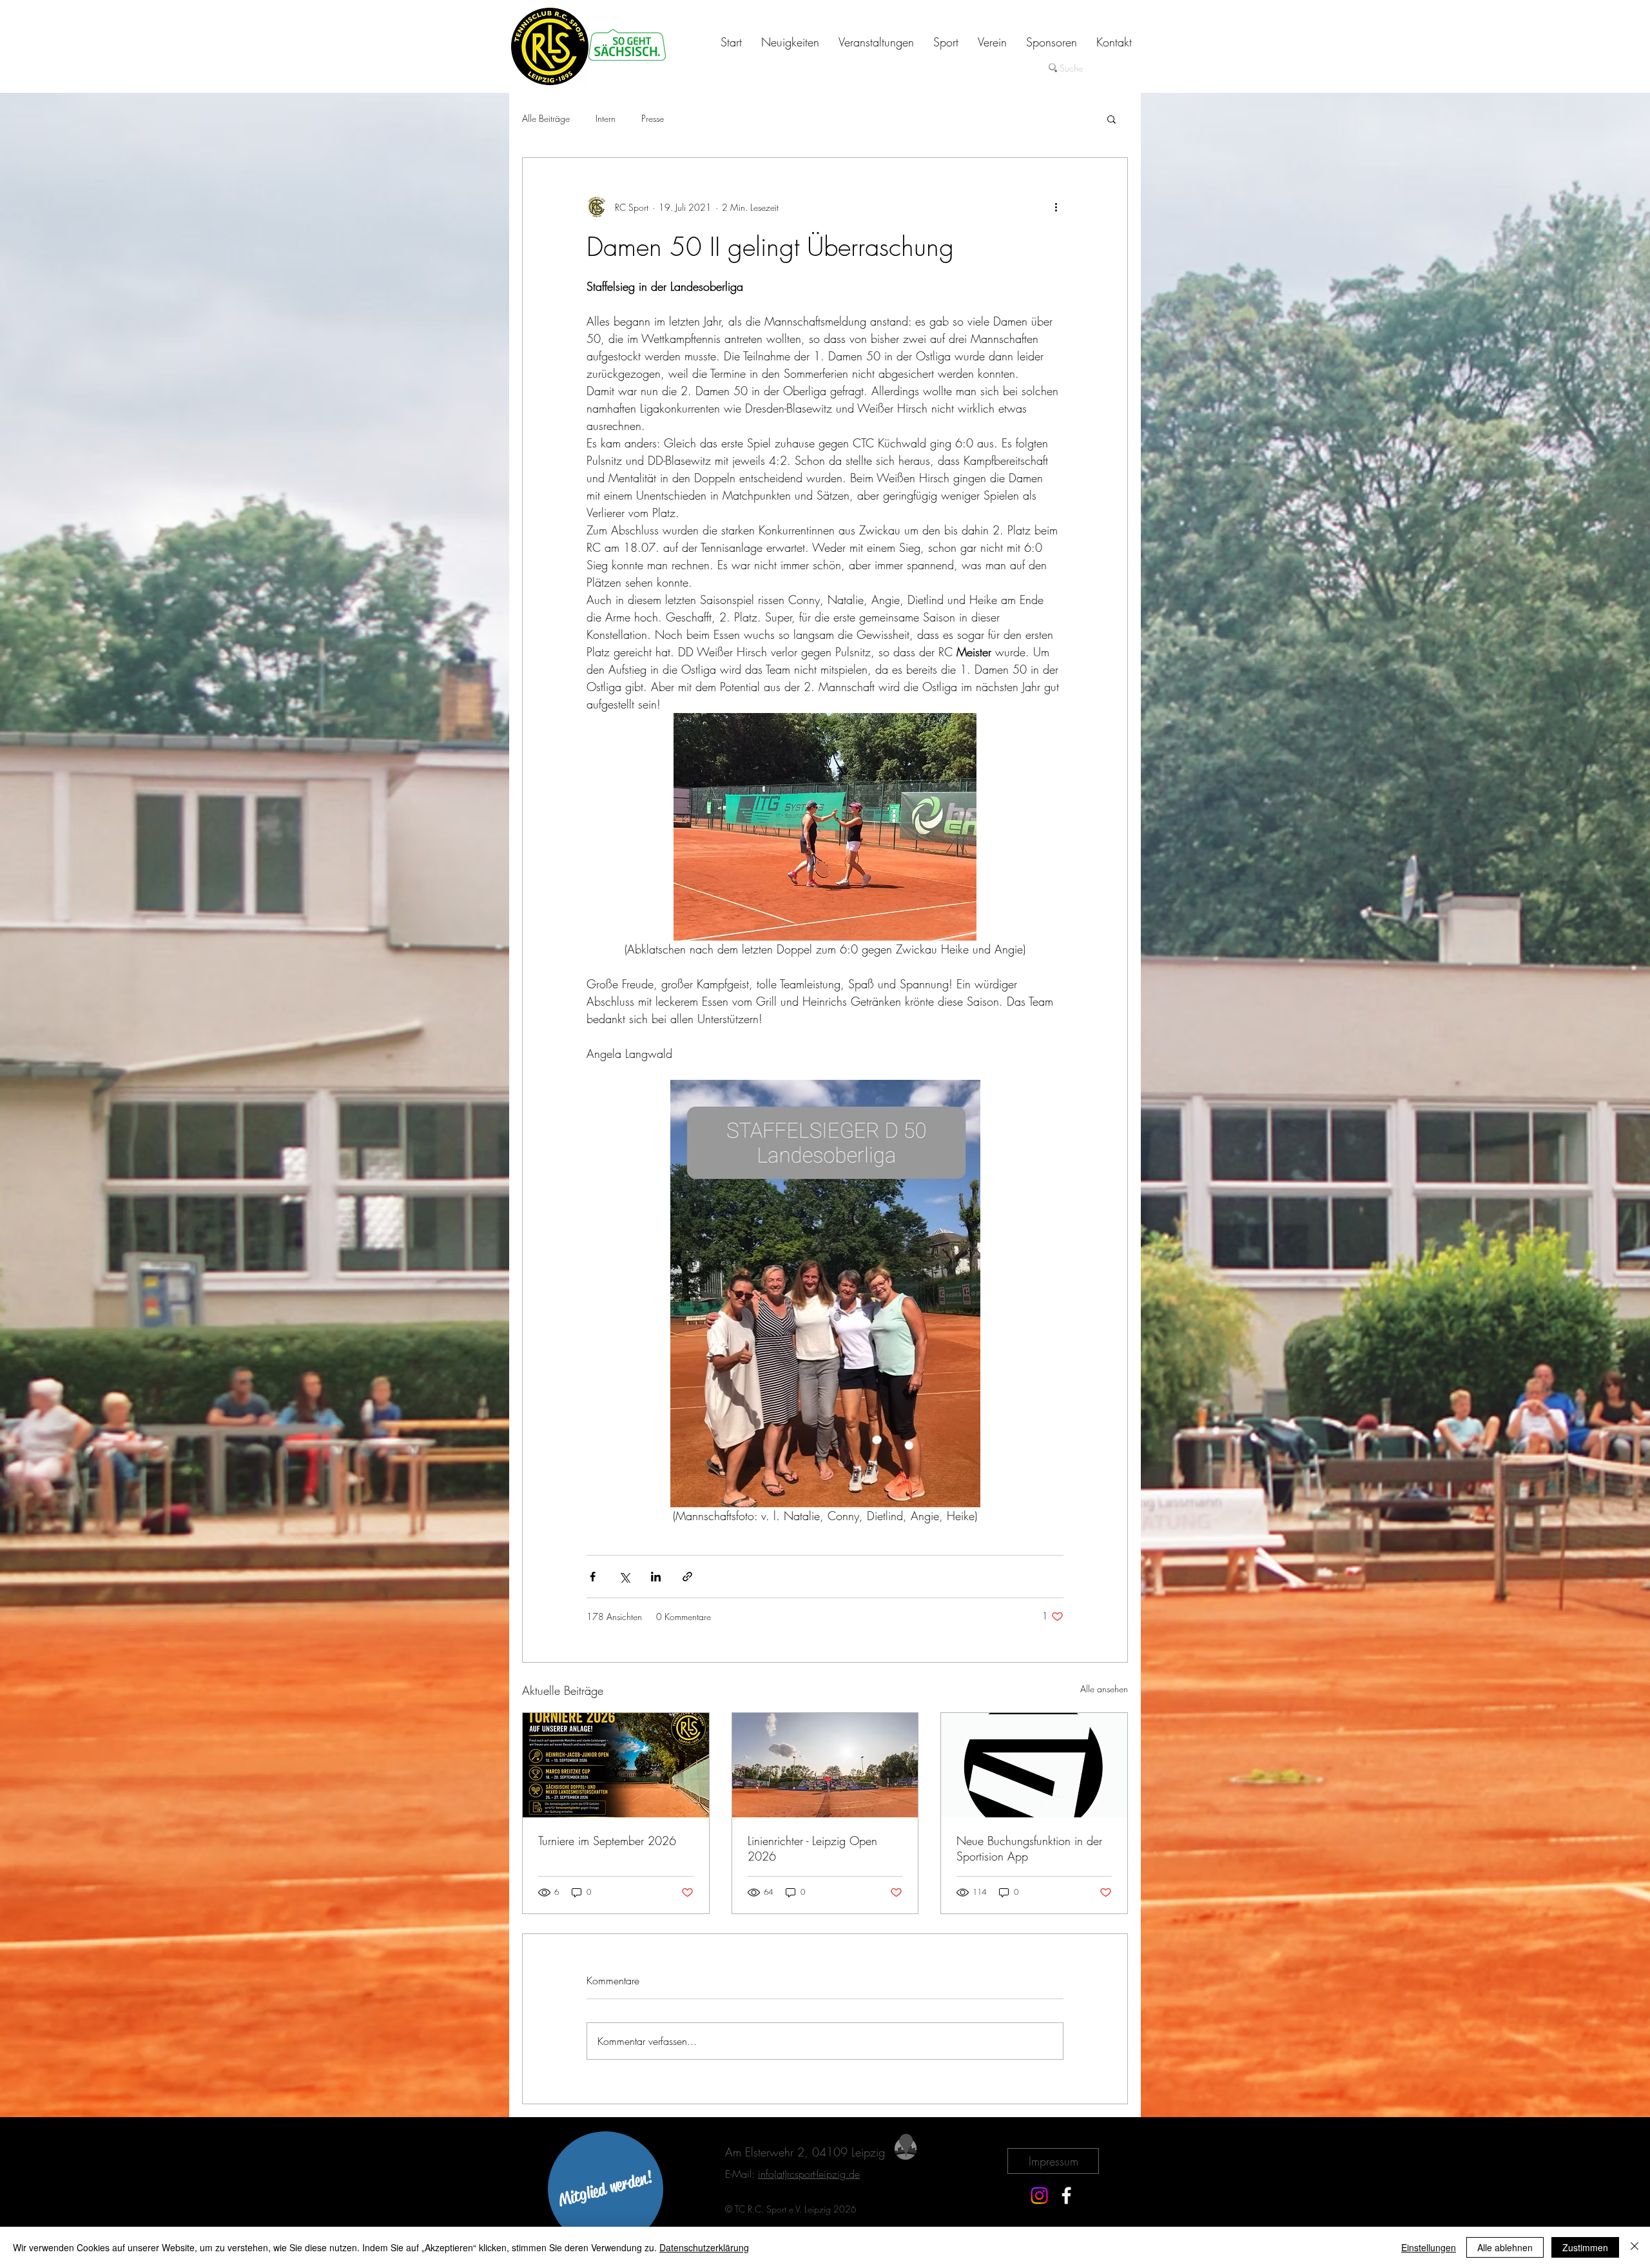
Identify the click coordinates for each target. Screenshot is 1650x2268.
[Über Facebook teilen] (593, 1577)
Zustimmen (1585, 2247)
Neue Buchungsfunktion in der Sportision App (1029, 1848)
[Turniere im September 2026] (616, 1765)
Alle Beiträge (546, 118)
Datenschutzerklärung (704, 2247)
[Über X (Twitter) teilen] (624, 1577)
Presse (653, 118)
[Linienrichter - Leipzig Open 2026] (825, 1765)
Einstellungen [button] (1429, 2247)
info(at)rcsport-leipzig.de (809, 2174)
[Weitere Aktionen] (1056, 207)
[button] (1111, 119)
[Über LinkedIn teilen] (656, 1577)
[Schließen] (1635, 2247)
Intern (606, 118)
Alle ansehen (1104, 1689)
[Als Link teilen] (687, 1577)
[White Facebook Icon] (1066, 2195)
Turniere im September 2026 (607, 1841)
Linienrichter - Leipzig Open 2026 (812, 1848)
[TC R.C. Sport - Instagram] (1039, 2195)
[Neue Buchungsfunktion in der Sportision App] (1034, 1765)
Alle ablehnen (1505, 2247)
